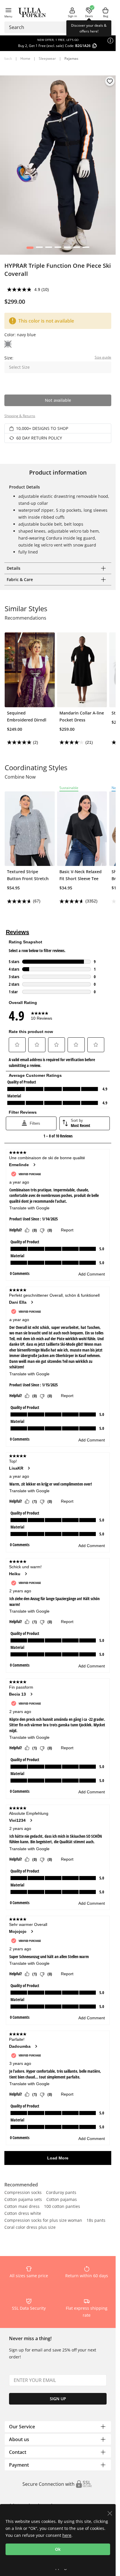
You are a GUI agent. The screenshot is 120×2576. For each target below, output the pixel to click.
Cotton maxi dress (22, 2207)
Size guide (103, 357)
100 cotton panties (62, 2207)
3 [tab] (48, 249)
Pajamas (71, 58)
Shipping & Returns (20, 416)
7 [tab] (86, 249)
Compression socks (23, 2193)
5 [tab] (67, 249)
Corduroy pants (61, 2193)
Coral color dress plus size (30, 2228)
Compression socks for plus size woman (43, 2221)
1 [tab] (30, 249)
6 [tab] (76, 249)
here (67, 2535)
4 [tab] (58, 249)
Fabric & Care (20, 579)
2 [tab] (39, 249)
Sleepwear (47, 58)
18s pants (96, 2221)
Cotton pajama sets (23, 2200)
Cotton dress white (23, 2214)
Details (14, 568)
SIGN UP (58, 2399)
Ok (58, 2549)
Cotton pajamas (62, 2200)
